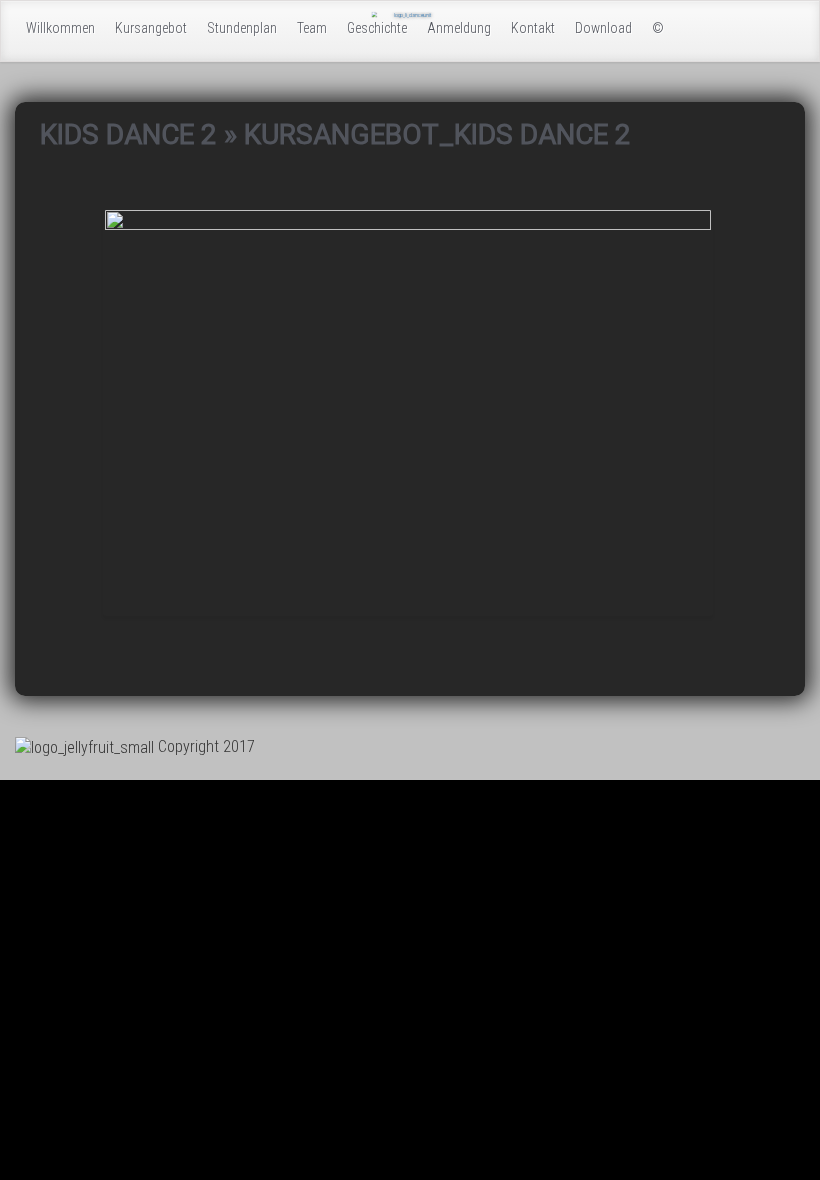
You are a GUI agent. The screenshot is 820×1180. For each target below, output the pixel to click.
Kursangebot (151, 28)
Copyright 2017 (206, 746)
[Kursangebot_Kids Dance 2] (408, 410)
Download (603, 28)
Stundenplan (242, 28)
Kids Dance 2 (128, 134)
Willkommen (60, 28)
